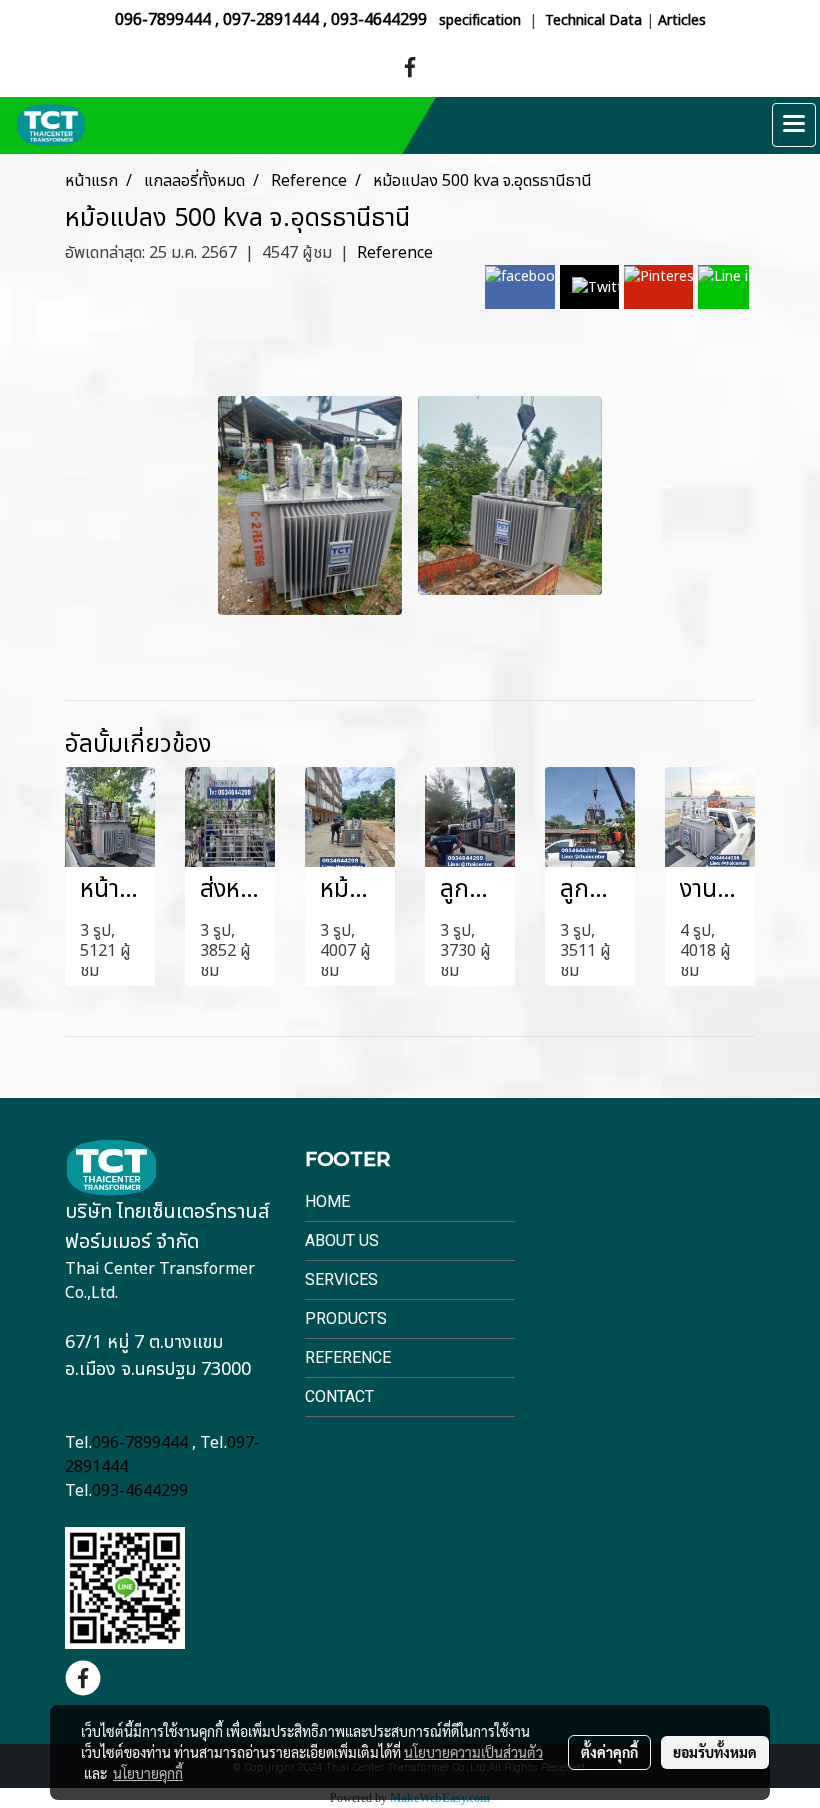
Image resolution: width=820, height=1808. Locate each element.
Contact (339, 1396)
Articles (682, 20)
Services (341, 1279)
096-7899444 (163, 20)
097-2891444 (271, 20)
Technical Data (593, 20)
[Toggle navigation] (794, 125)
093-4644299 (379, 20)
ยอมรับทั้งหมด (715, 1752)
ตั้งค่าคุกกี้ (609, 1752)
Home (327, 1201)
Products (346, 1318)
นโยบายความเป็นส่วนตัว (473, 1752)
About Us (342, 1240)
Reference (395, 253)
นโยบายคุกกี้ (148, 1773)
